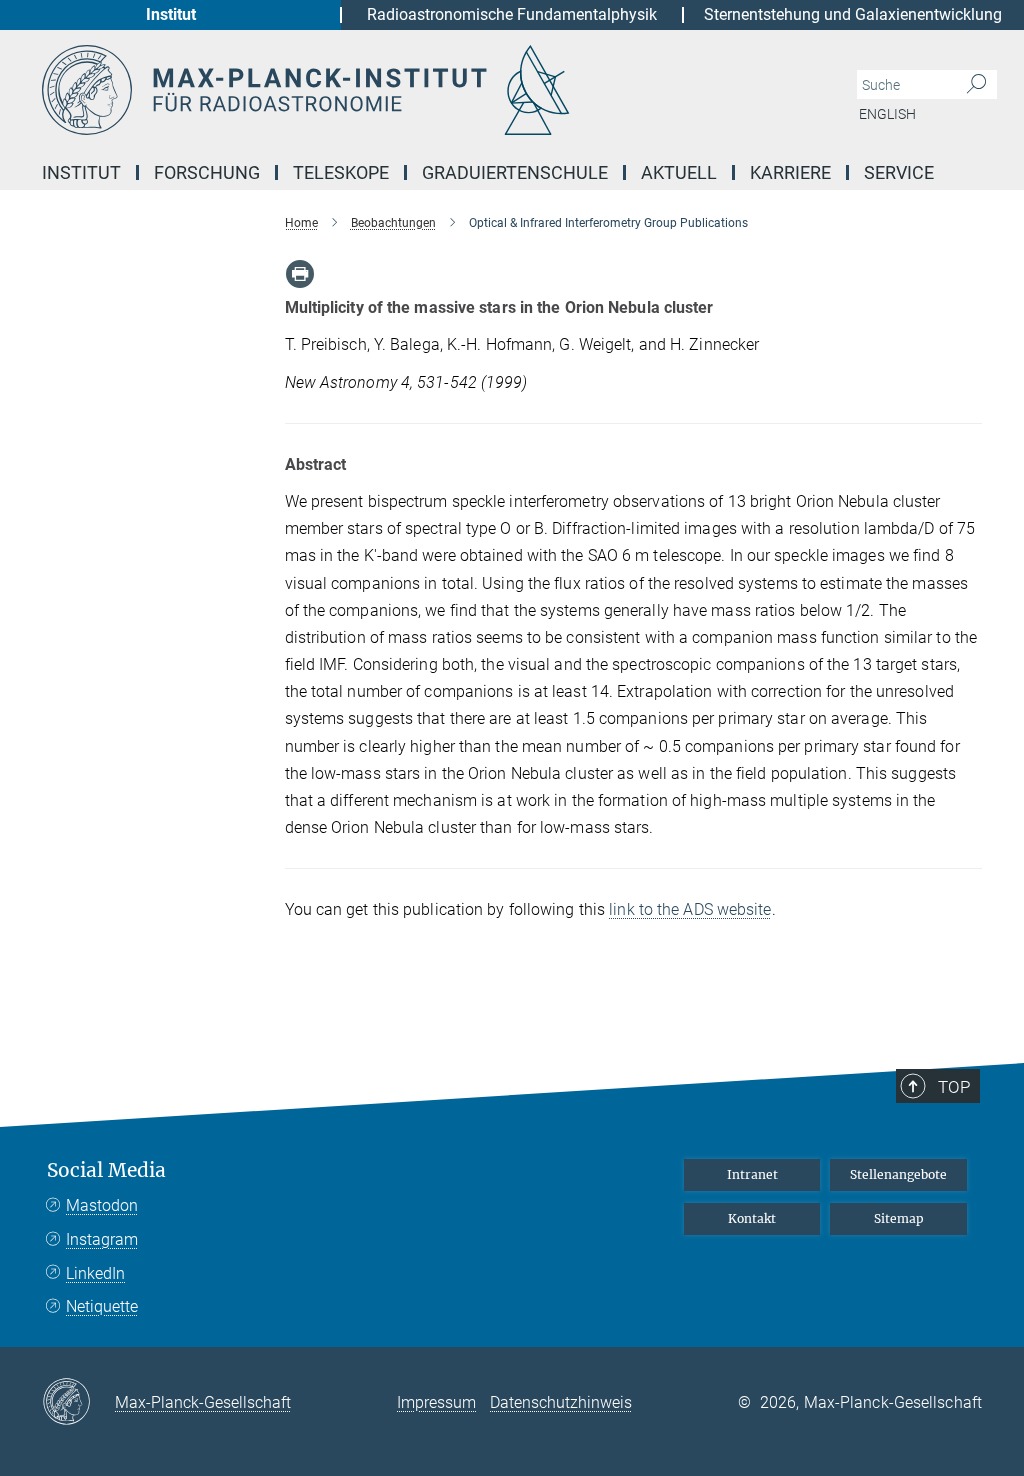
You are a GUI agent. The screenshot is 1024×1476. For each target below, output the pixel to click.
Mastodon (102, 1205)
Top (954, 1087)
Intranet (752, 1174)
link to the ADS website (690, 909)
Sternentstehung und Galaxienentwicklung (853, 14)
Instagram (102, 1239)
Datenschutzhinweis (561, 1402)
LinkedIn (95, 1273)
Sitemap (899, 1218)
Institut (171, 14)
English (887, 114)
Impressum (436, 1402)
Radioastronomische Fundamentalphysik (512, 14)
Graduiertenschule (515, 172)
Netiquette (102, 1306)
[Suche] (976, 85)
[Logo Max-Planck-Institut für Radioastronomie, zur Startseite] (417, 90)
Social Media (106, 1170)
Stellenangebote (898, 1174)
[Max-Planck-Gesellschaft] (78, 1403)
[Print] (300, 274)
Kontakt (752, 1218)
